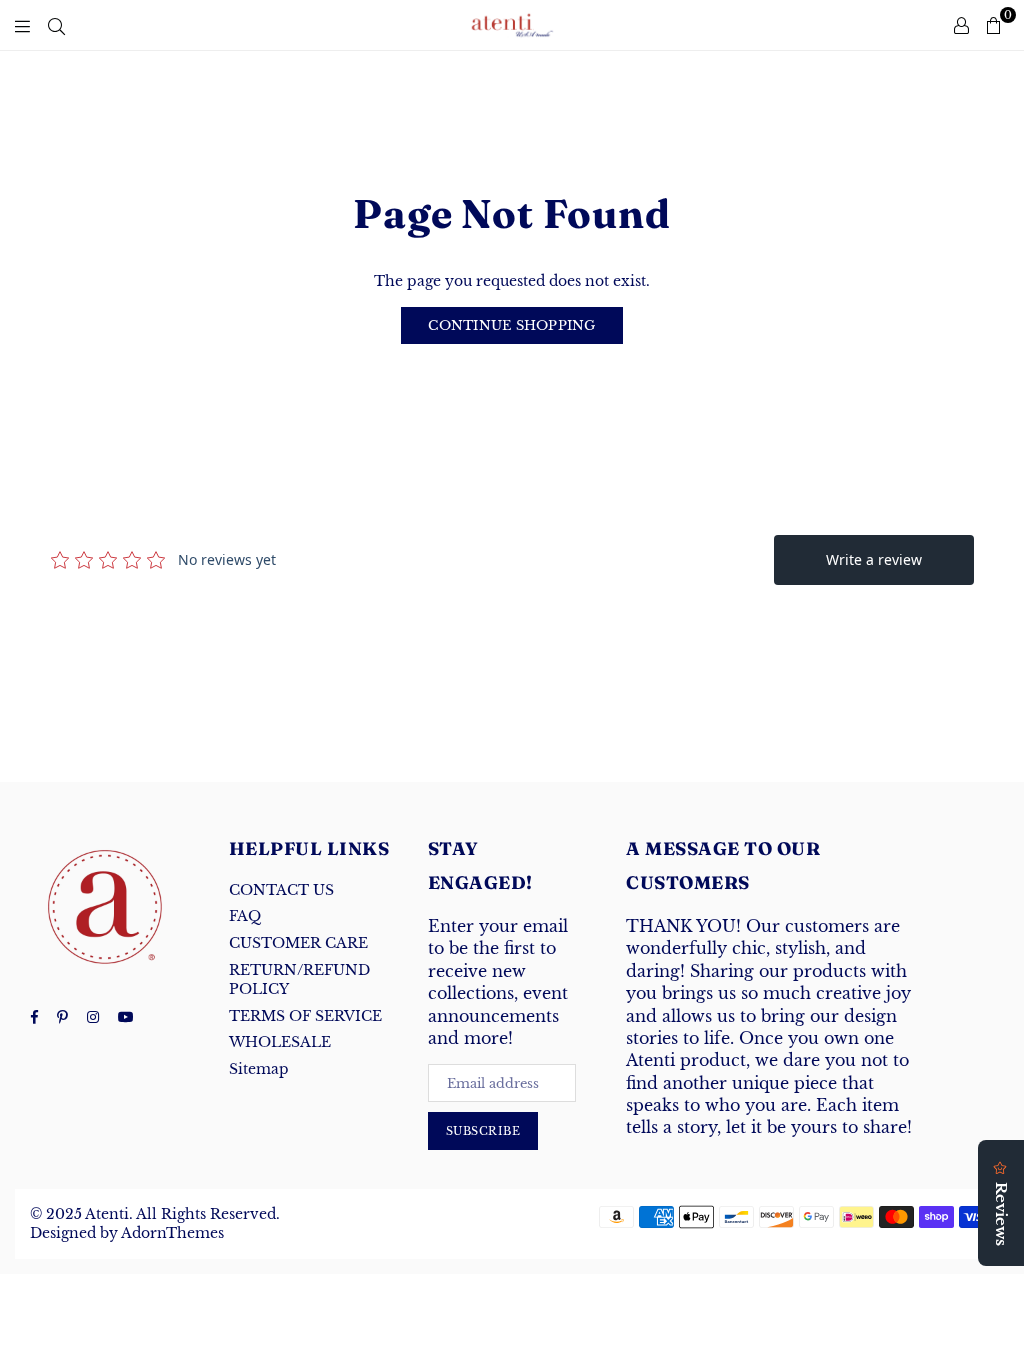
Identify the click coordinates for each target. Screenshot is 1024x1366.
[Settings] (961, 25)
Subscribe (483, 1131)
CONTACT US (281, 890)
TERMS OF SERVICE (305, 1016)
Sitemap (259, 1069)
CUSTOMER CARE (298, 943)
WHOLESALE (280, 1042)
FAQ (245, 916)
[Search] (56, 25)
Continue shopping (511, 325)
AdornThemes (172, 1233)
